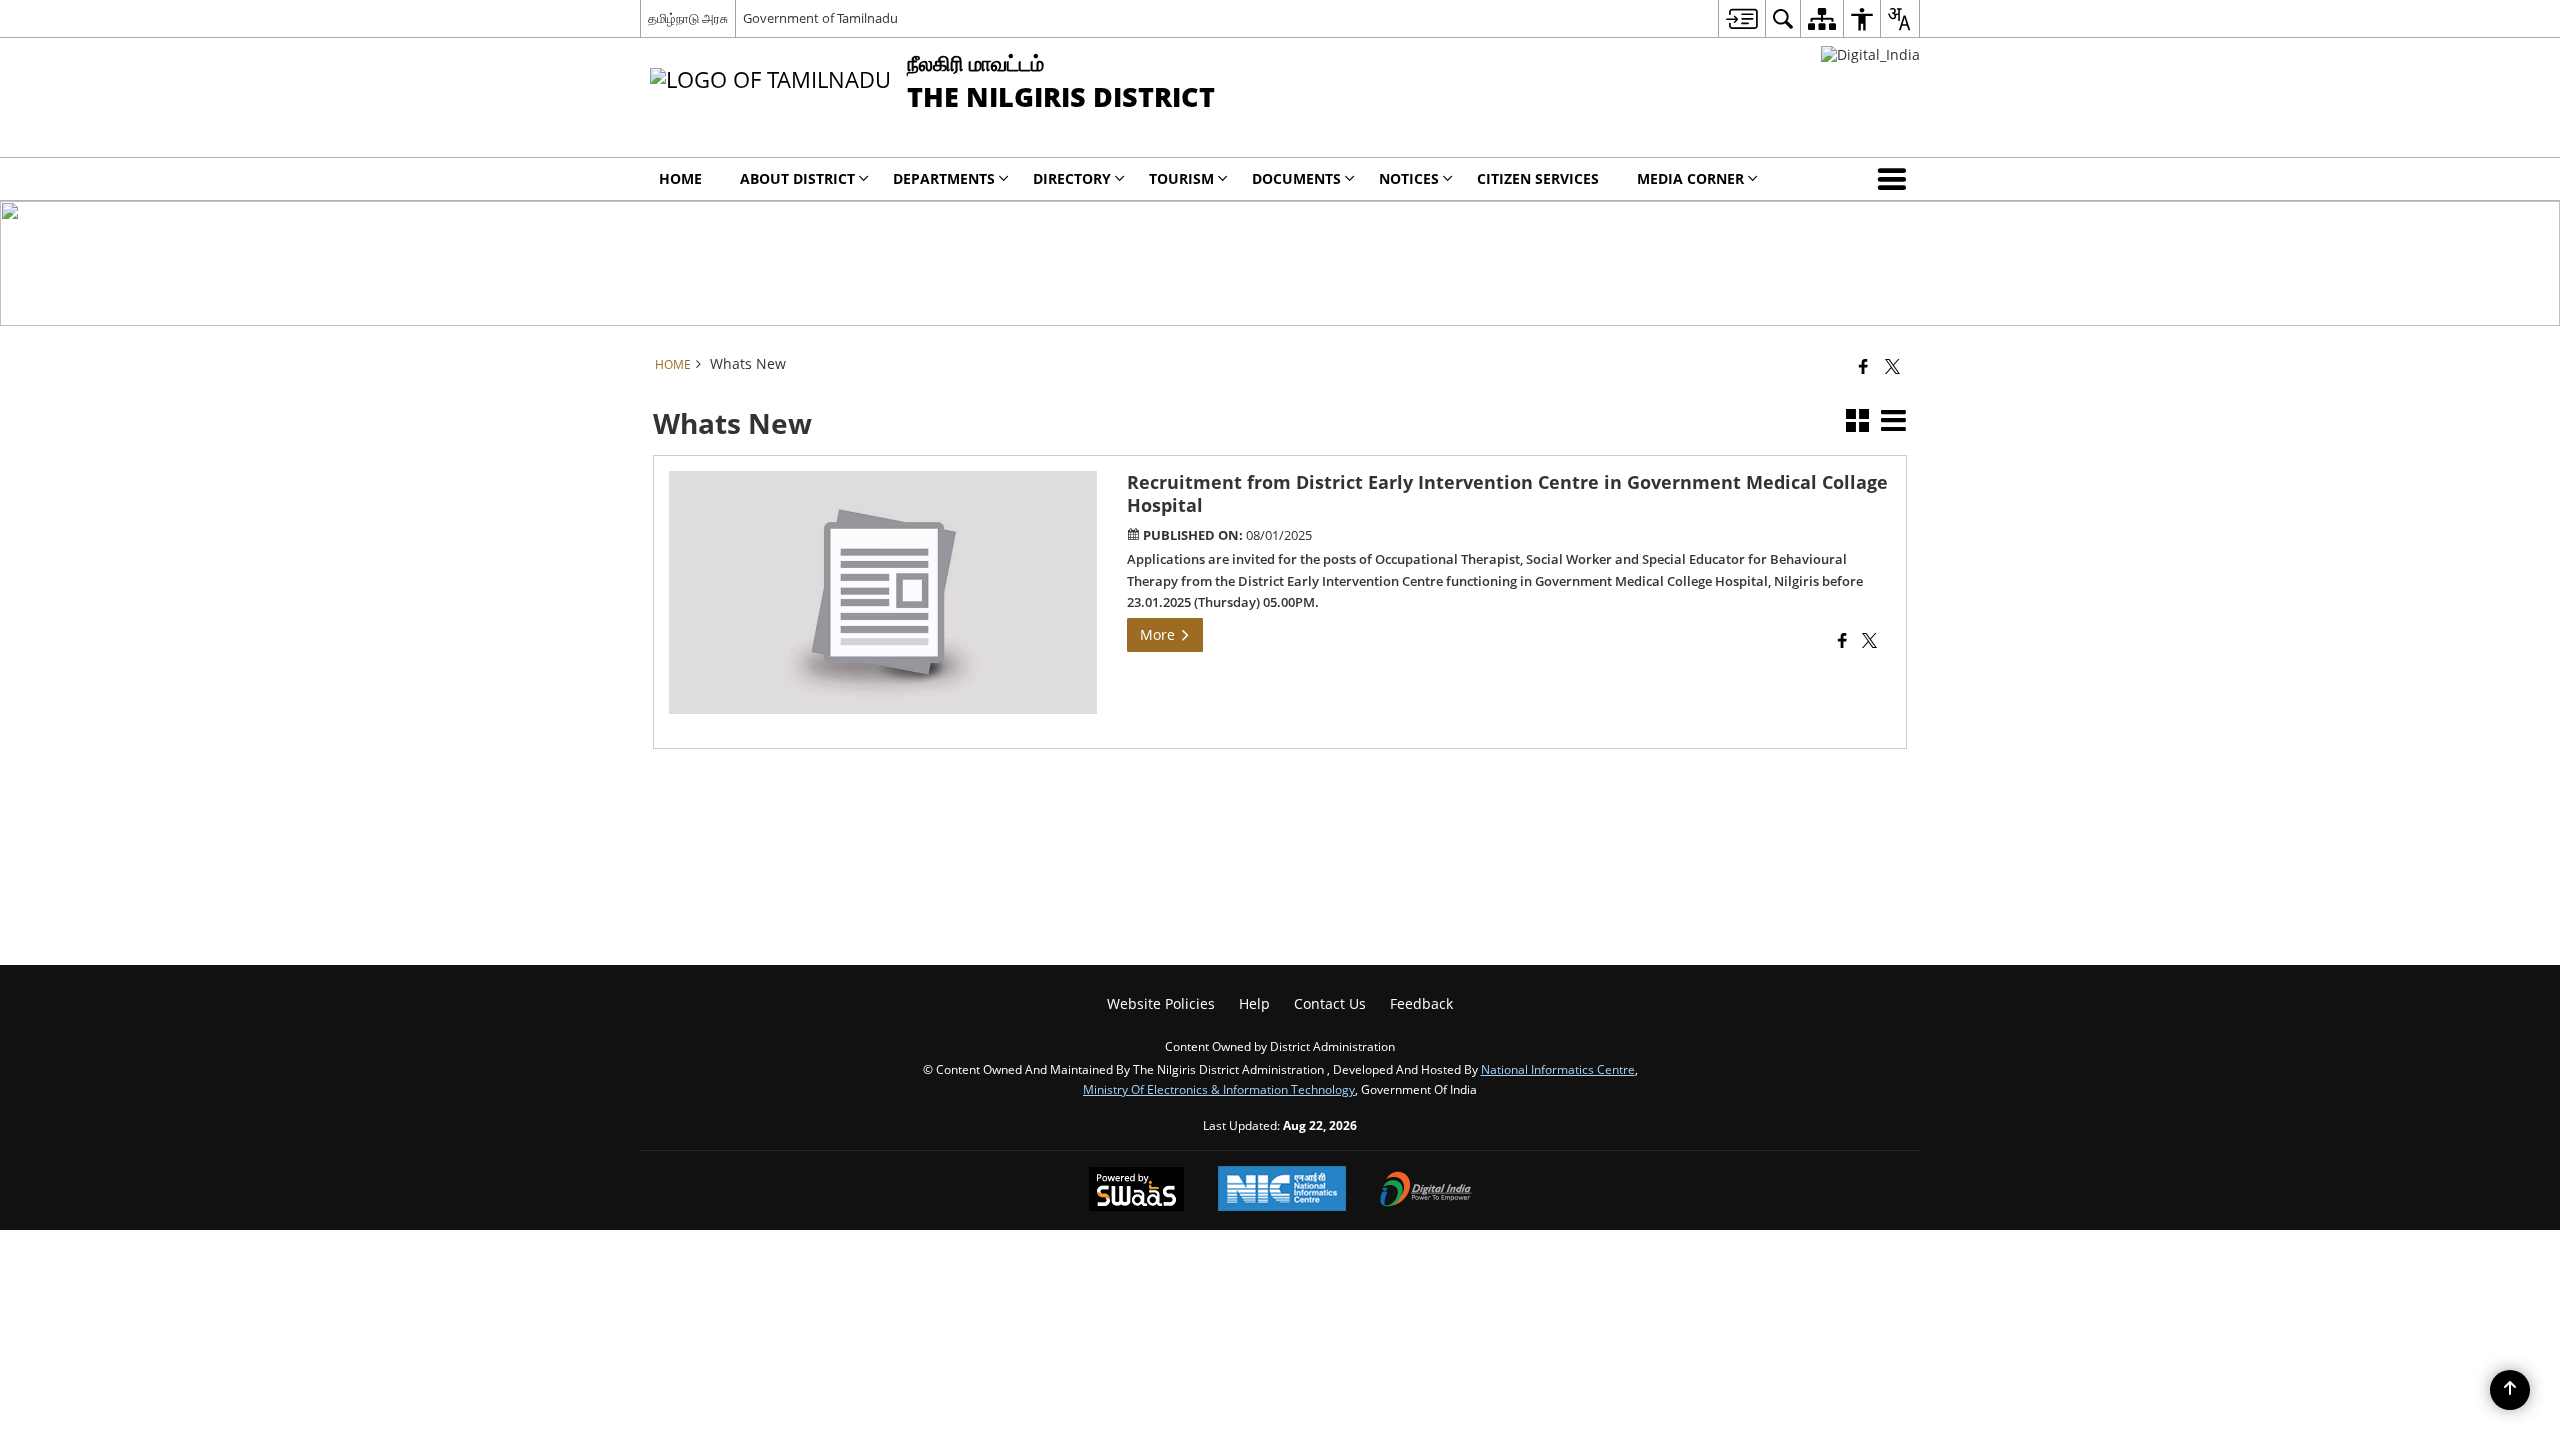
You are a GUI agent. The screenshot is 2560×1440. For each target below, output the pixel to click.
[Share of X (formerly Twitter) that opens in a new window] (1892, 366)
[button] (1896, 179)
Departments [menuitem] (944, 178)
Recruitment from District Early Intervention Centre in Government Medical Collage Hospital (1507, 494)
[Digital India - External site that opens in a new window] (1870, 54)
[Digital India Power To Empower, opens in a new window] (1426, 1191)
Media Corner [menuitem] (1690, 178)
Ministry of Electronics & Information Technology (1219, 1089)
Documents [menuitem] (1296, 178)
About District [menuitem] (797, 178)
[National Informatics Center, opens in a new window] (1282, 1190)
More (1159, 634)
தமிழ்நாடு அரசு (688, 18)
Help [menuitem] (1254, 1003)
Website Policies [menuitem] (1161, 1003)
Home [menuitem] (680, 178)
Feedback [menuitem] (1421, 1003)
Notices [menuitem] (1409, 178)
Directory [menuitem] (1072, 178)
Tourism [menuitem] (1181, 178)
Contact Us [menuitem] (1330, 1003)
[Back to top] (2510, 1390)
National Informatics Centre (1558, 1069)
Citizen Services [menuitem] (1538, 178)
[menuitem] (1741, 18)
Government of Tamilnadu (820, 18)
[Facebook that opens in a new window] (1863, 366)
